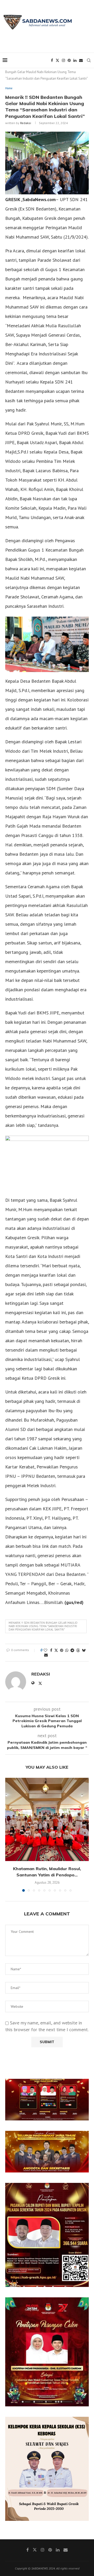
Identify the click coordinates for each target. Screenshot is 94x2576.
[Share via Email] (46, 1655)
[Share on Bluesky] (84, 1650)
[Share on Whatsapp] (67, 1650)
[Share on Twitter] (56, 1650)
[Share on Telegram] (72, 1650)
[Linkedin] (75, 60)
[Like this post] (45, 1650)
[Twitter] (57, 60)
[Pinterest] (69, 60)
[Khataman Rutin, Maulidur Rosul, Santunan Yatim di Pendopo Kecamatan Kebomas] (47, 1819)
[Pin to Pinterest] (62, 1650)
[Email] (81, 60)
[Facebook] (52, 60)
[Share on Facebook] (51, 1650)
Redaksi (26, 123)
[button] (10, 1834)
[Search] (89, 60)
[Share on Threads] (78, 1650)
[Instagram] (63, 60)
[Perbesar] (82, 2086)
